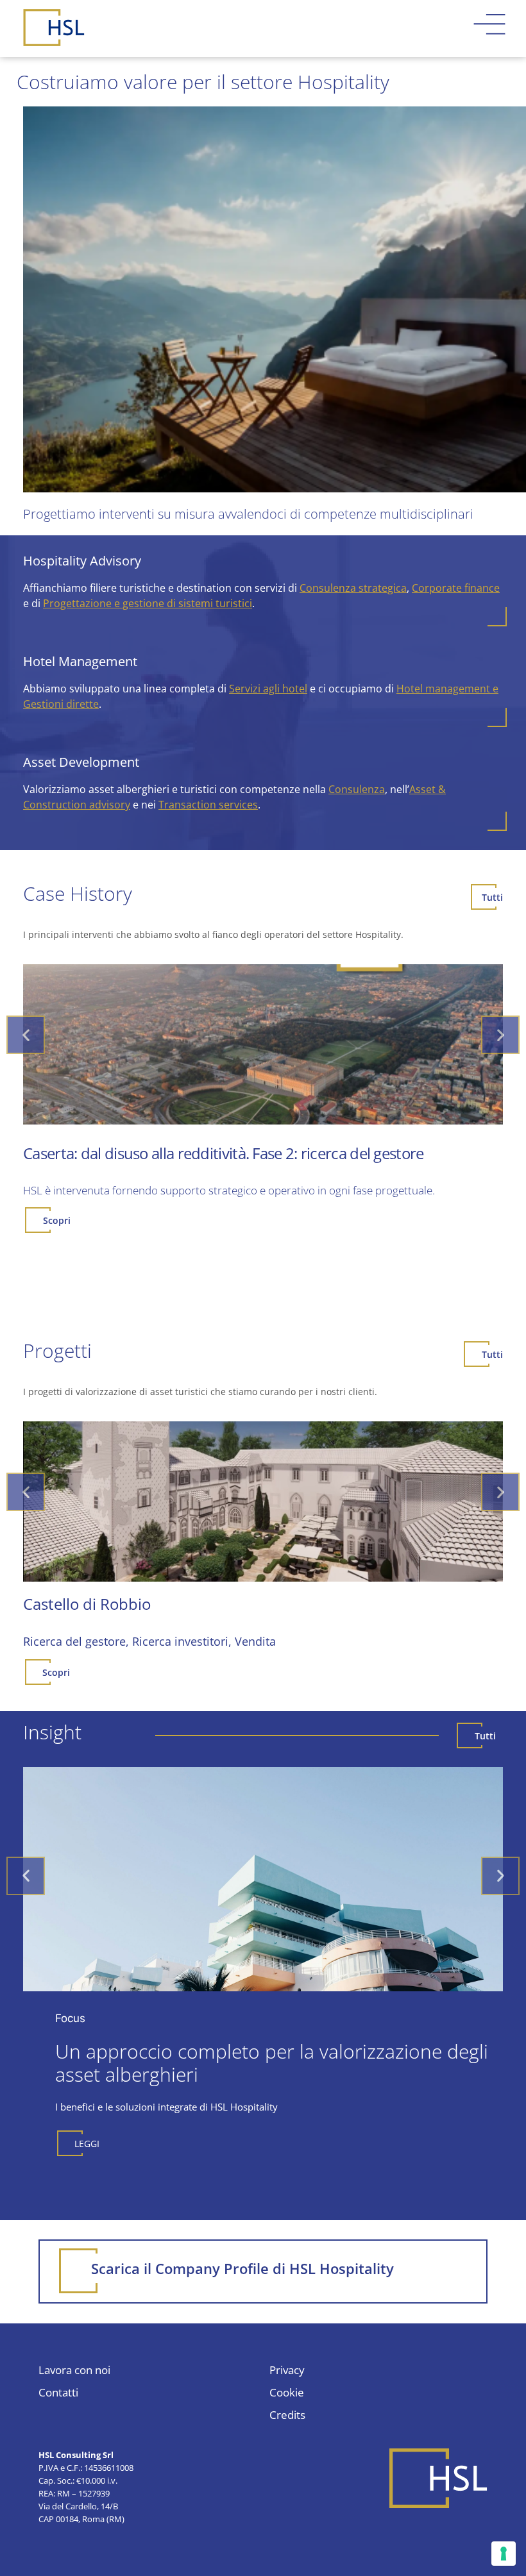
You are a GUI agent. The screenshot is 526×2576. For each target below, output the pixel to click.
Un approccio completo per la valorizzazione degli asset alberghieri (272, 2063)
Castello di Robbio (87, 1604)
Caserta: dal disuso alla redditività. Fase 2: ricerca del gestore (224, 1153)
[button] (26, 1035)
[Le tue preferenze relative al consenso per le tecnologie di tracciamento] (504, 2554)
